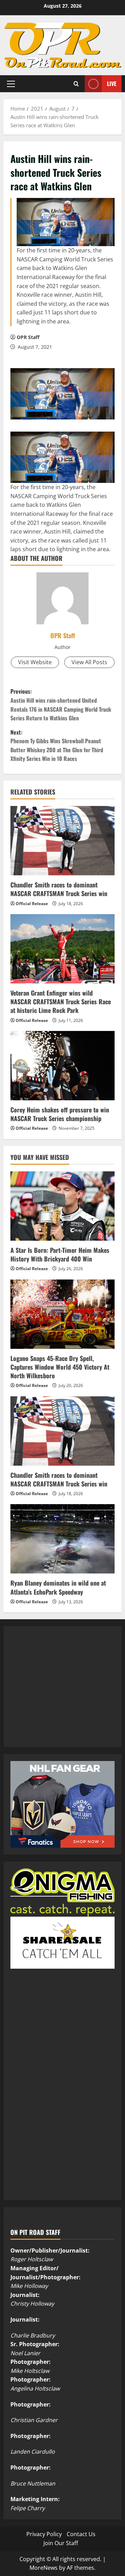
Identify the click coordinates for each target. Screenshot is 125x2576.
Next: (57, 745)
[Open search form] (76, 84)
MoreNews (44, 2568)
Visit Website (35, 662)
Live (112, 84)
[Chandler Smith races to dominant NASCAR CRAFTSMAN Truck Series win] (62, 841)
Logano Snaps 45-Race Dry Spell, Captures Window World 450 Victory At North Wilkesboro (60, 1367)
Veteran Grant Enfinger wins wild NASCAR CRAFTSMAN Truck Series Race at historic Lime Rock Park (61, 1001)
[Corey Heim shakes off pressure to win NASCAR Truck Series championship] (62, 1066)
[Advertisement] (62, 1694)
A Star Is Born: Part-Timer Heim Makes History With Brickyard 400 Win (60, 1254)
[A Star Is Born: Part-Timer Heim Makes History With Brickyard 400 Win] (62, 1206)
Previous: (61, 705)
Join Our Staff (61, 2543)
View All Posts (89, 662)
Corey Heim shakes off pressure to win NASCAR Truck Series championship (60, 1114)
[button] (11, 84)
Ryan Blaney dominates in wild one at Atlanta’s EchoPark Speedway (58, 1587)
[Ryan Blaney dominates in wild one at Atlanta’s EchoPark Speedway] (62, 1539)
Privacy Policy (44, 2534)
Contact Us (81, 2534)
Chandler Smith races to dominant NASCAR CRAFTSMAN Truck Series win (59, 889)
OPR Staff (28, 337)
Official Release (32, 904)
